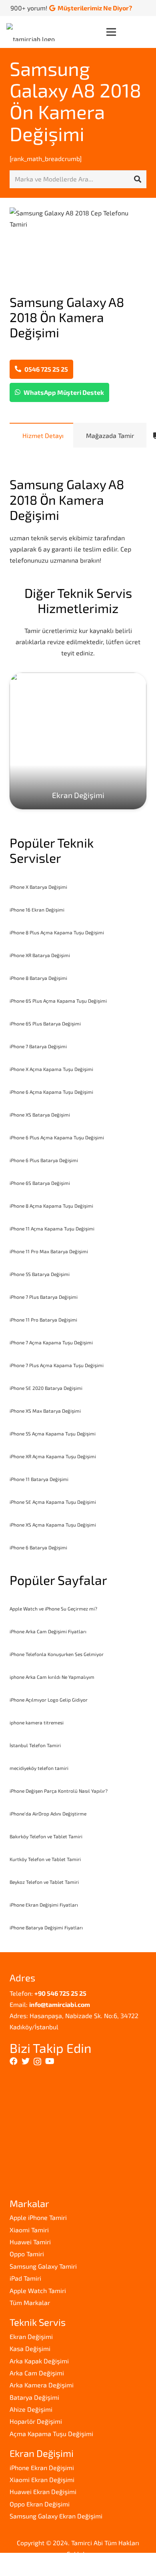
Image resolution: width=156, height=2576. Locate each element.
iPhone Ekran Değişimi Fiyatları (44, 1905)
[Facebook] (14, 2061)
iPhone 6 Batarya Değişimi (38, 1547)
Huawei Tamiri (30, 2242)
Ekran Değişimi (31, 2336)
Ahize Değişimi (31, 2409)
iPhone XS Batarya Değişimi (40, 1115)
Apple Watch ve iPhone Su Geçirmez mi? (53, 1609)
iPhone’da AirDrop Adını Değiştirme (48, 1814)
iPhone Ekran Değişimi (42, 2468)
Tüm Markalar (30, 2302)
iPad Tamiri (25, 2278)
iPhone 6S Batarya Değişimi (40, 1183)
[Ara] (138, 179)
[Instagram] (37, 2062)
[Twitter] (26, 2061)
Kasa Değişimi (30, 2348)
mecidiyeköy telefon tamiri (39, 1768)
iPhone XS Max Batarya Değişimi (45, 1411)
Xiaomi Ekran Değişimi (42, 2479)
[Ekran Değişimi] (78, 741)
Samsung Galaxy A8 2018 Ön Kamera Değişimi (75, 101)
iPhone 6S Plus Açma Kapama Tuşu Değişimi (58, 1001)
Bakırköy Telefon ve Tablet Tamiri (46, 1836)
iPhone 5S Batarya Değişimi (40, 1274)
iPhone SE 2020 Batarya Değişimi (46, 1388)
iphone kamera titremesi (37, 1722)
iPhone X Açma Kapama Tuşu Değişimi (51, 1069)
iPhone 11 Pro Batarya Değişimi (43, 1320)
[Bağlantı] (33, 32)
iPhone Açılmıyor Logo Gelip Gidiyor (49, 1700)
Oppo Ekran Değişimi (40, 2504)
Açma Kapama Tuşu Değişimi (51, 2434)
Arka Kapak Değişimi (39, 2361)
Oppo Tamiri (27, 2254)
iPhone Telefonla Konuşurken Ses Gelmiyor (57, 1654)
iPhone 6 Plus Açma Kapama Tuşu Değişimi (57, 1137)
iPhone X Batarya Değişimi (38, 887)
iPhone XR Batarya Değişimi (40, 955)
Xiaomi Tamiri (29, 2230)
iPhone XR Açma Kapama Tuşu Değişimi (53, 1456)
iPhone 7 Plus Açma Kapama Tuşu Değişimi (57, 1365)
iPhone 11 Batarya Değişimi (39, 1479)
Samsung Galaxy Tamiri (43, 2266)
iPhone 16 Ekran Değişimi (37, 910)
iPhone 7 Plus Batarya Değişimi (44, 1297)
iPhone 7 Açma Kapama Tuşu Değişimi (51, 1342)
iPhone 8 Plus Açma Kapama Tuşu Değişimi (57, 932)
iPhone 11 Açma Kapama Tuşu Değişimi (52, 1228)
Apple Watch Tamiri (38, 2290)
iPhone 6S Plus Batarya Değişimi (45, 1023)
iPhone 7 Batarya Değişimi (38, 1046)
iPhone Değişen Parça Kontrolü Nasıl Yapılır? (59, 1791)
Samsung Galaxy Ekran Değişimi (56, 2516)
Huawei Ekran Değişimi (43, 2491)
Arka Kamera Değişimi (42, 2385)
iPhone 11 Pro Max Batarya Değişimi (49, 1251)
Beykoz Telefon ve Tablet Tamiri (44, 1882)
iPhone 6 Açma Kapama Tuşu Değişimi (51, 1092)
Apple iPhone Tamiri (38, 2217)
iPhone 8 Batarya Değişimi (38, 978)
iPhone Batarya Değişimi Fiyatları (46, 1927)
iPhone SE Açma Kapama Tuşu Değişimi (53, 1502)
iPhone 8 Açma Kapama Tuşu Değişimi (51, 1206)
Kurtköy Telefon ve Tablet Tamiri (45, 1859)
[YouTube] (50, 2061)
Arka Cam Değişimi (37, 2373)
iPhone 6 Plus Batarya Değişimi (44, 1160)
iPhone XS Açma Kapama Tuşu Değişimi (53, 1525)
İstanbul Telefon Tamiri (35, 1745)
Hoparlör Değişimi (36, 2421)
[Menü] (128, 32)
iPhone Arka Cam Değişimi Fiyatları (48, 1631)
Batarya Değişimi (34, 2397)
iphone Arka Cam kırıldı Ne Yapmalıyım (52, 1677)
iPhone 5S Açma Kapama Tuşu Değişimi (53, 1433)
